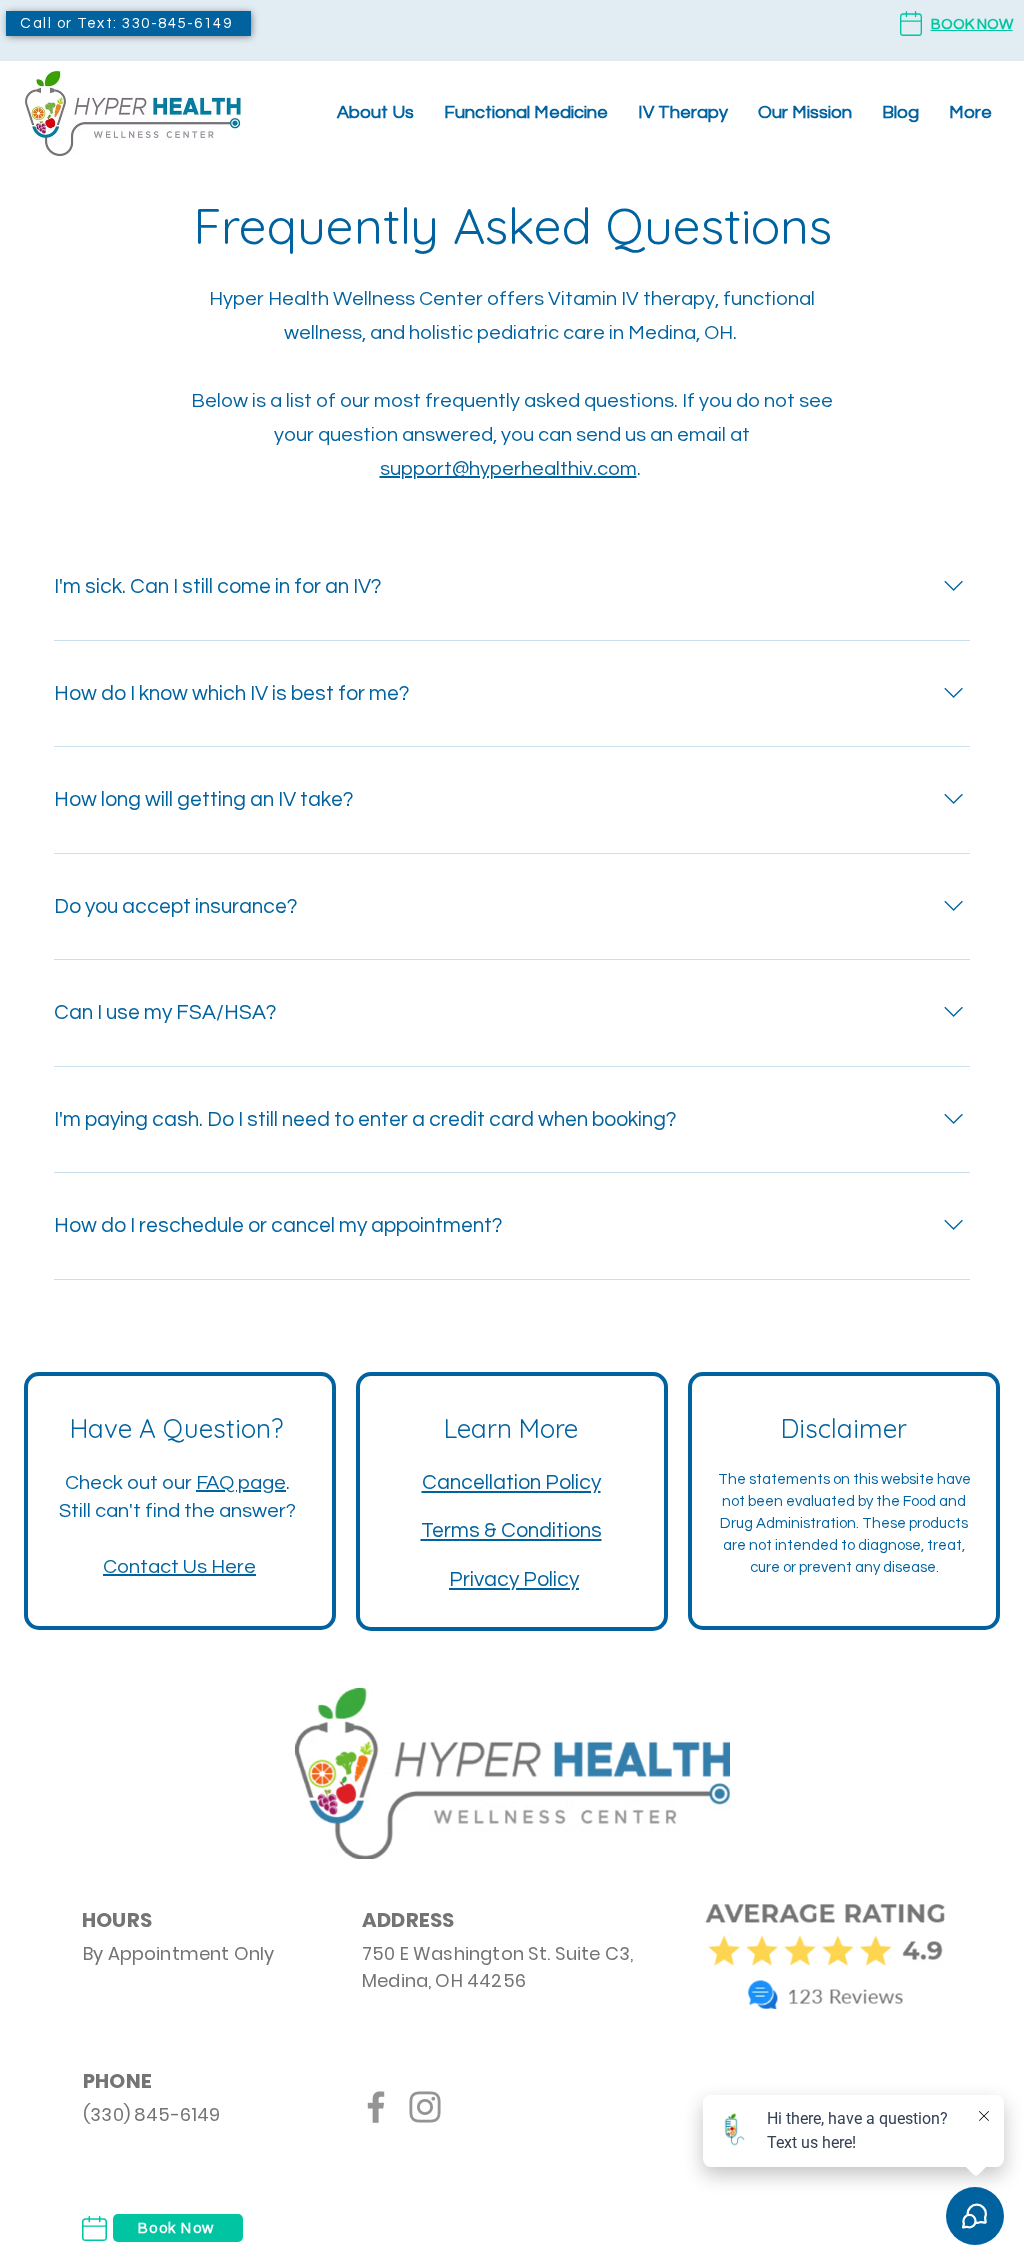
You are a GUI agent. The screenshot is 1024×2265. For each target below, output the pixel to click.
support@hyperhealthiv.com (508, 469)
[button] (526, 113)
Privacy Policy (514, 1579)
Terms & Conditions (511, 1530)
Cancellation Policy (511, 1482)
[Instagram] (425, 2107)
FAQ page (241, 1483)
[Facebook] (376, 2107)
